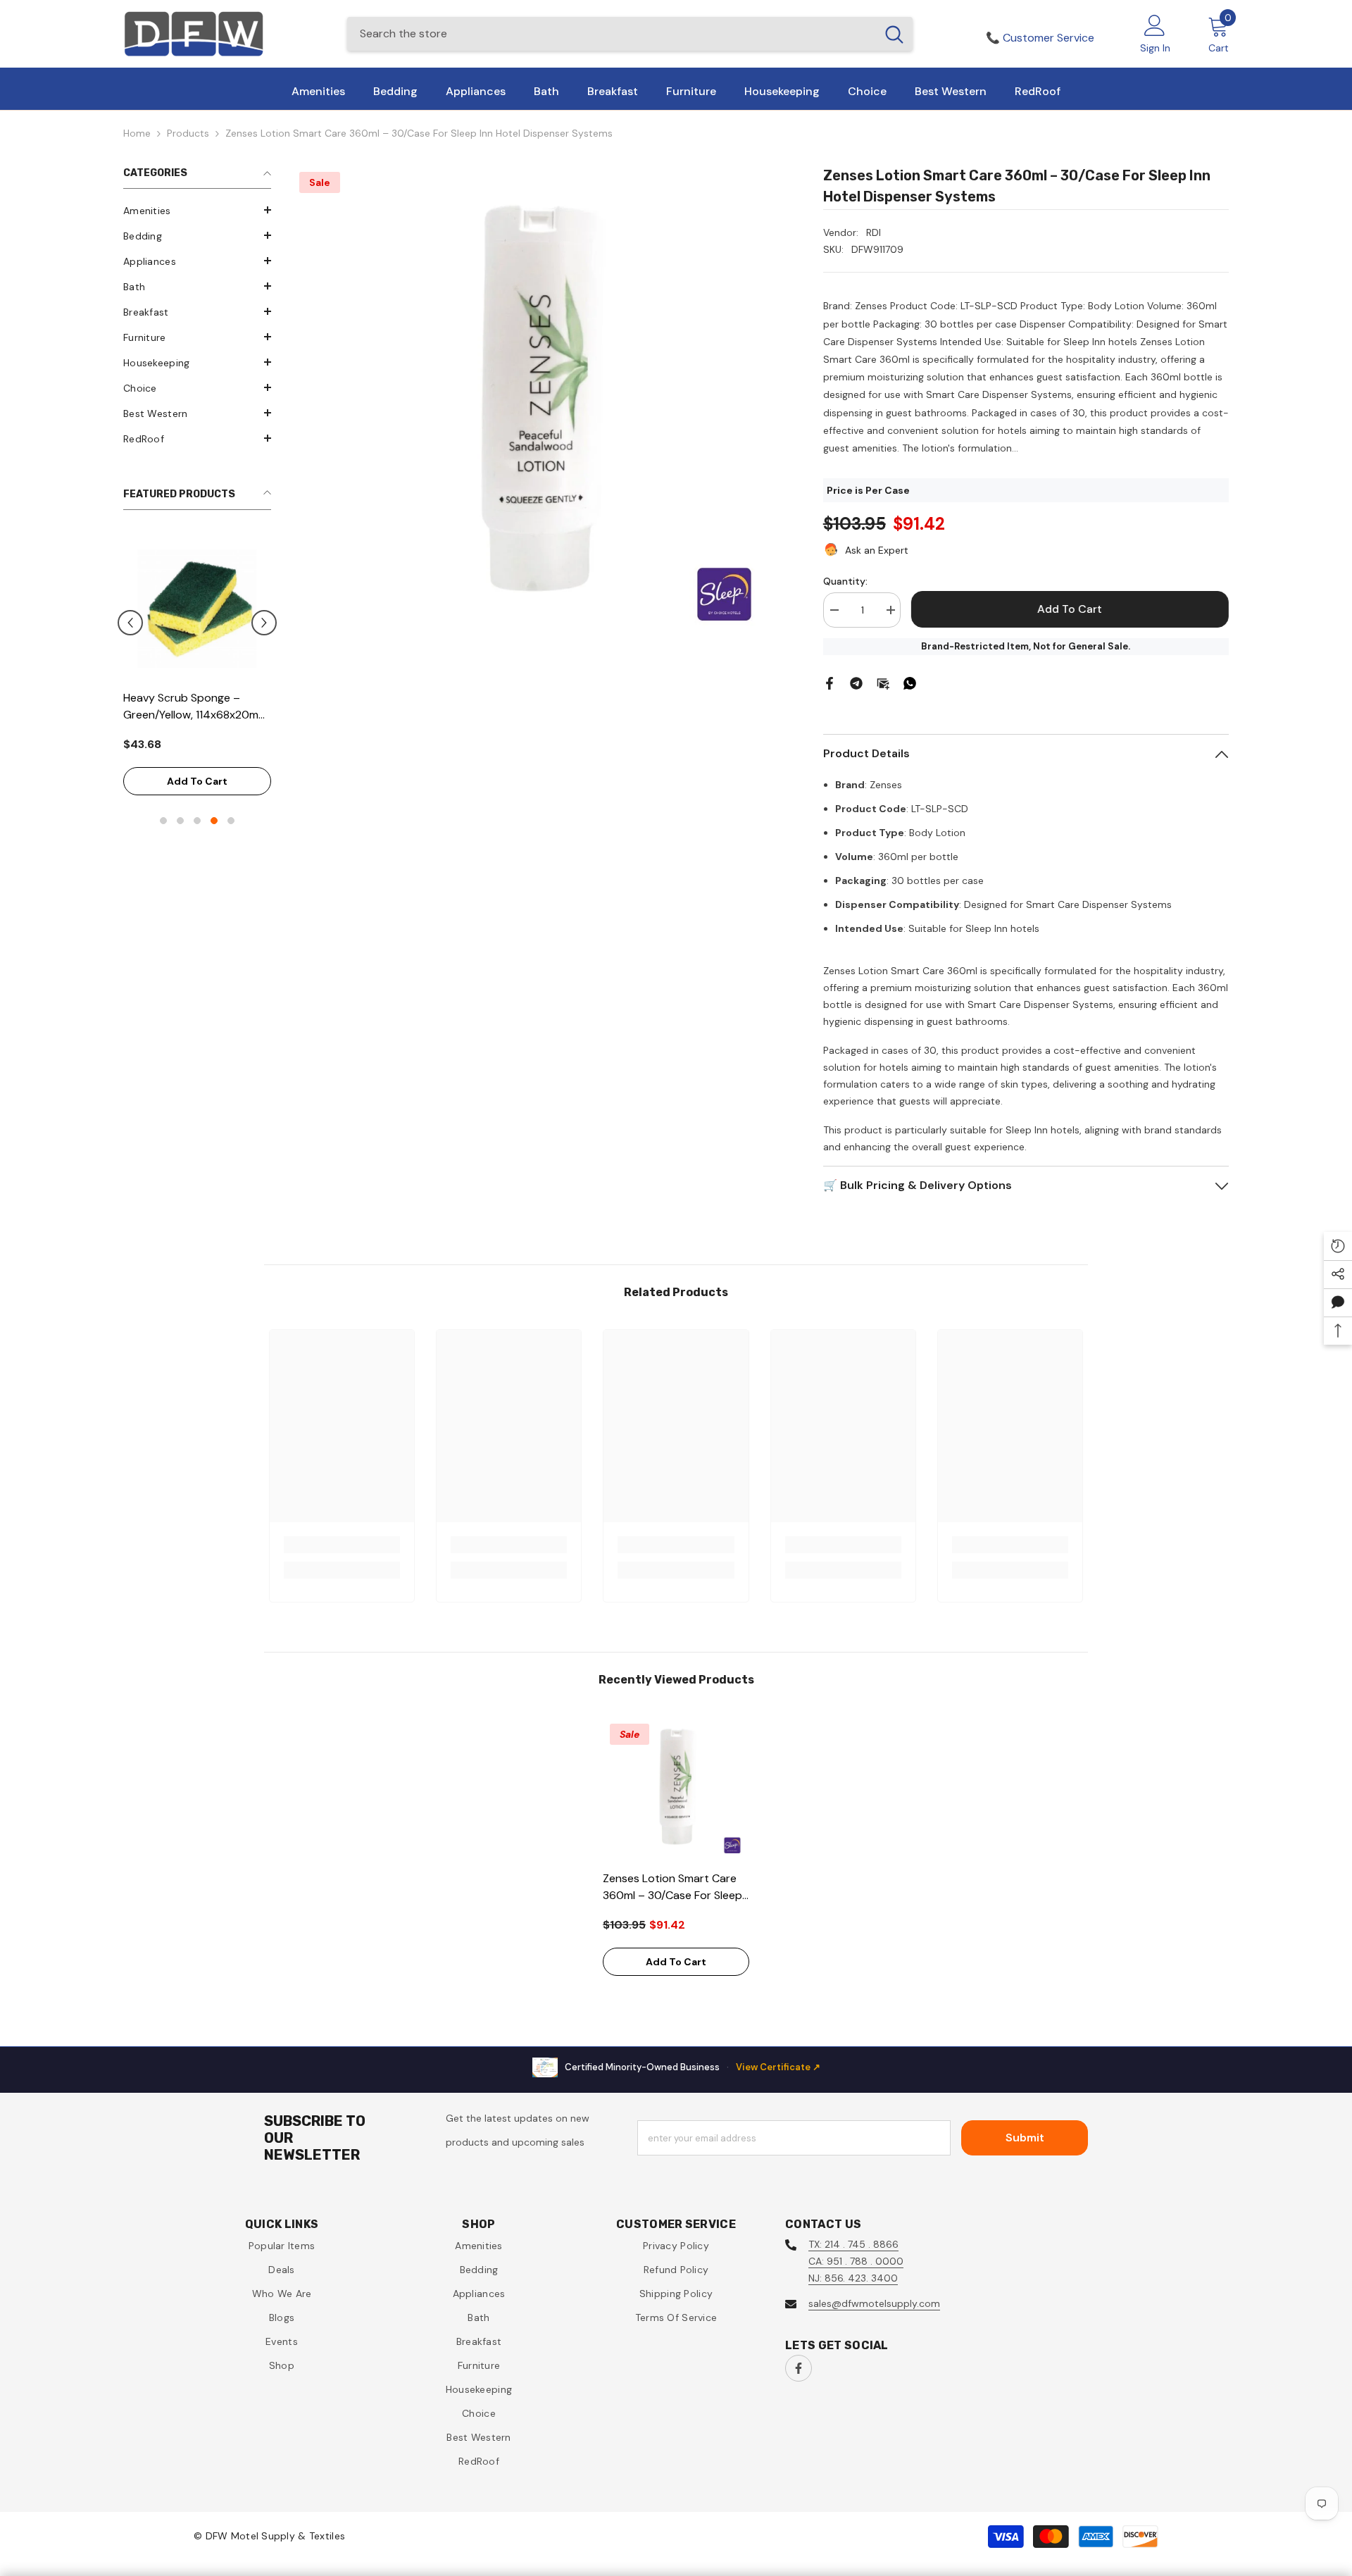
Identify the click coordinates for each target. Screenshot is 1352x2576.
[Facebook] (830, 683)
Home (137, 133)
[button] (197, 210)
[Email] (883, 683)
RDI (874, 232)
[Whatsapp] (910, 683)
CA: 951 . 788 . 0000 (856, 2261)
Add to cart (234, 764)
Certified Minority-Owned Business (693, 2067)
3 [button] (197, 810)
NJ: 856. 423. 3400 (853, 2278)
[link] (342, 1545)
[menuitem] (197, 211)
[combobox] (612, 34)
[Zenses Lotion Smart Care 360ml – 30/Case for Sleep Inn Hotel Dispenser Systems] (676, 1790)
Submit (1025, 2138)
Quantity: (845, 581)
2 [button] (180, 810)
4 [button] (214, 810)
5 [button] (231, 810)
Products (188, 133)
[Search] (630, 34)
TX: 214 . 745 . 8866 (853, 2244)
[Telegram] (856, 683)
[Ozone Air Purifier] (234, 609)
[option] (234, 664)
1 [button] (163, 810)
